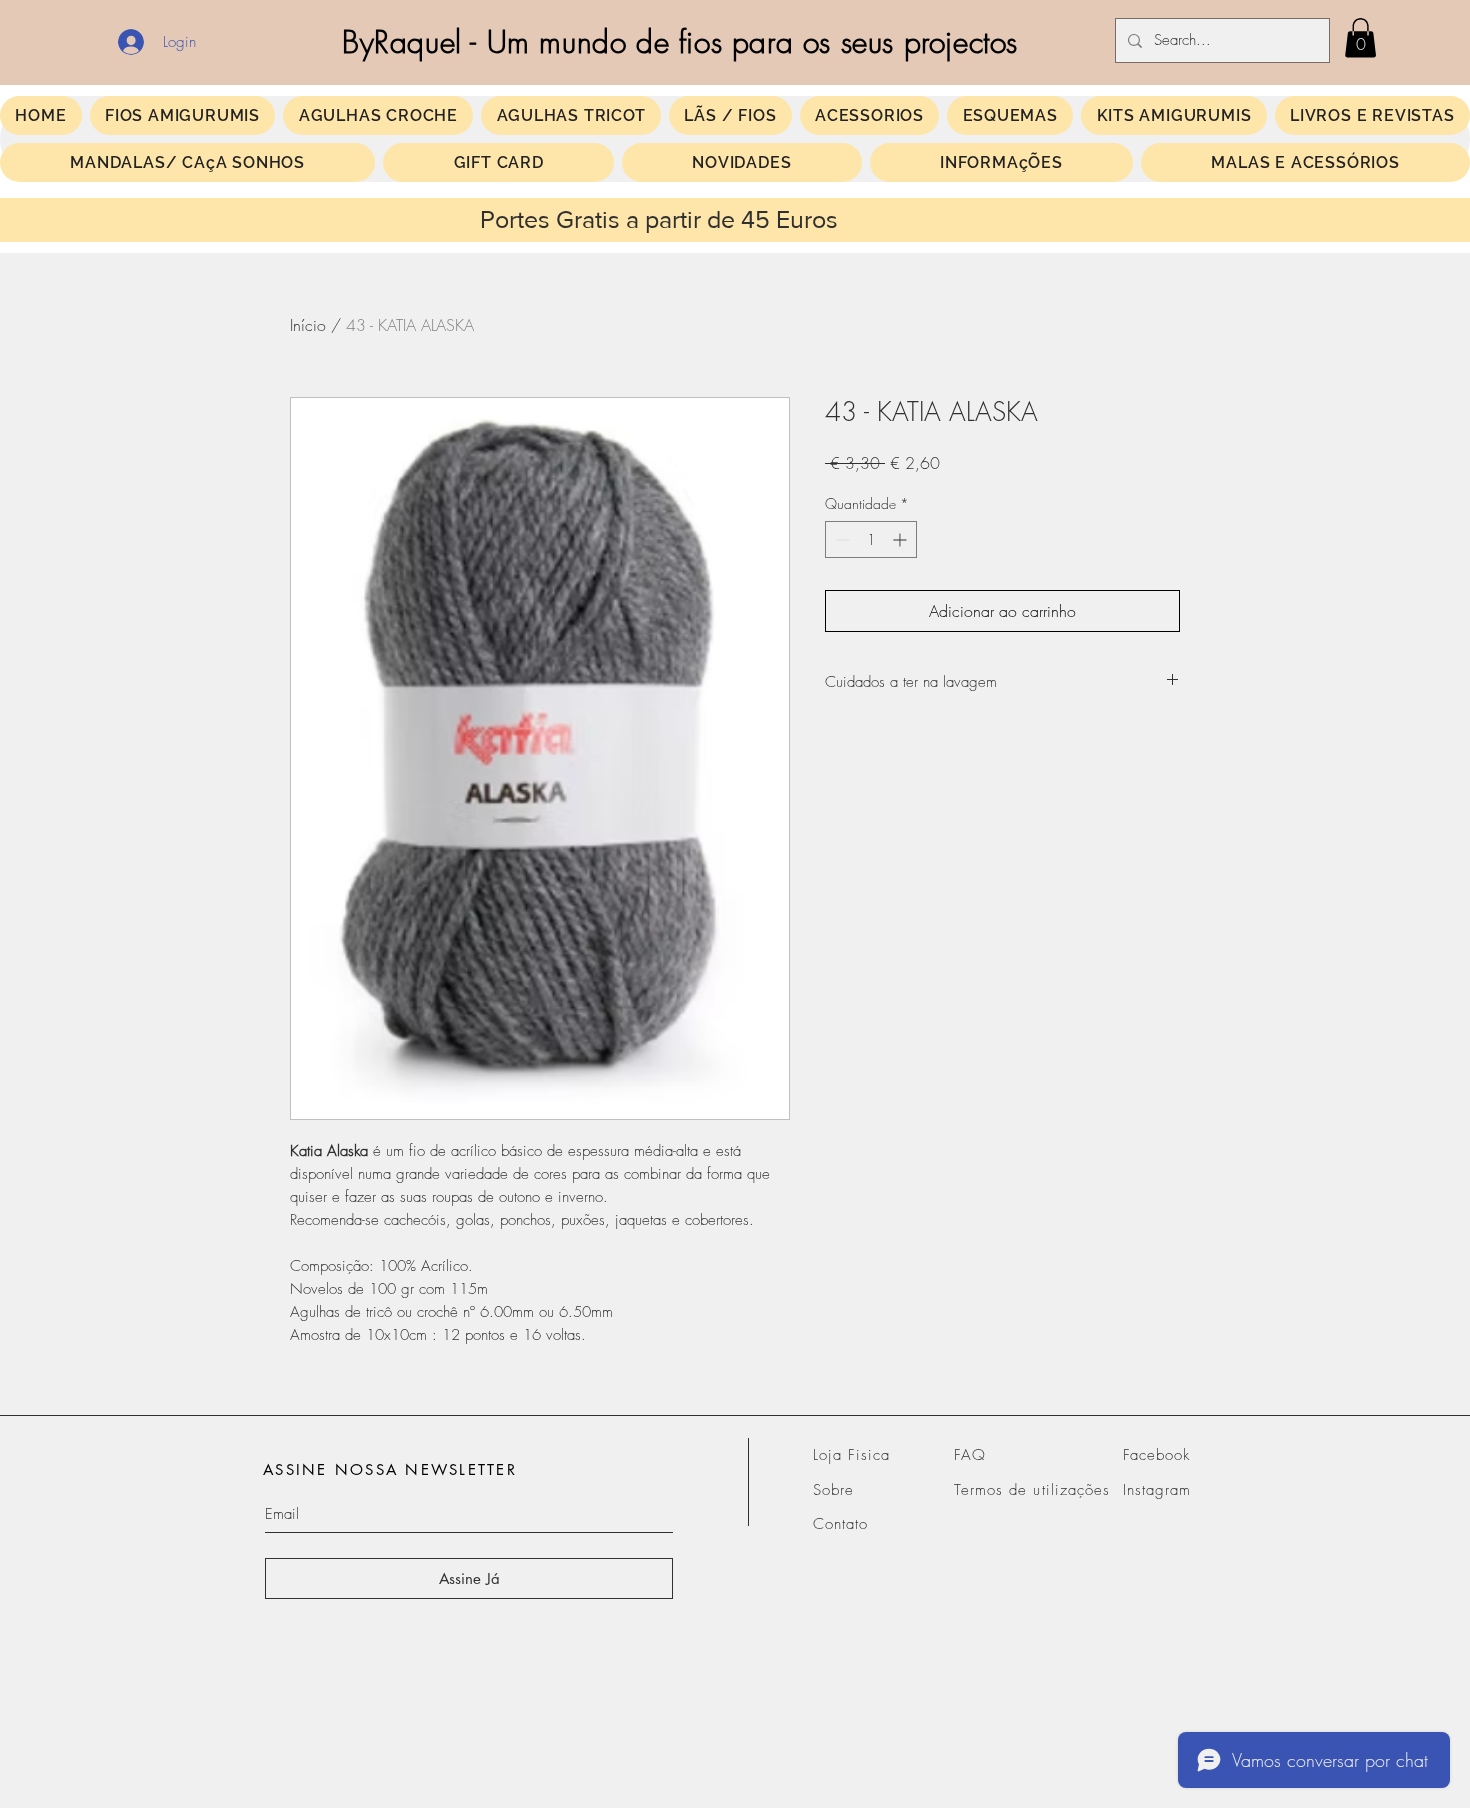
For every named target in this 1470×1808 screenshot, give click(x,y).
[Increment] (901, 539)
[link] (1360, 37)
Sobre (833, 1490)
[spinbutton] (871, 539)
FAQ (970, 1455)
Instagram (1157, 1490)
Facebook (1156, 1455)
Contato (840, 1524)
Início (308, 325)
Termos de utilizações (1032, 1490)
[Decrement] (840, 539)
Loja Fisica (852, 1455)
